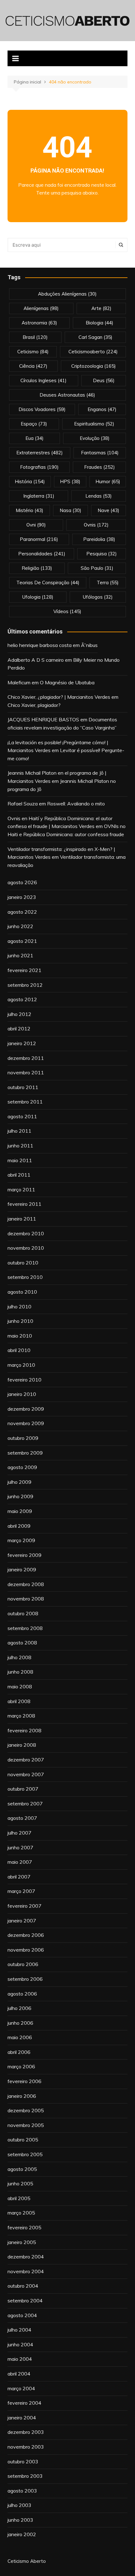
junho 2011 (20, 1146)
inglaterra (39, 496)
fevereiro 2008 (24, 1730)
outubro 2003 (23, 2461)
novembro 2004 (26, 2271)
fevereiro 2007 (24, 1906)
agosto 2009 (22, 1467)
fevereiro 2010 (24, 1380)
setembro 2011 (25, 1102)
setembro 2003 (25, 2476)
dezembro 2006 (26, 1935)
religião (37, 568)
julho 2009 (19, 1482)
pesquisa (102, 554)
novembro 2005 (26, 2125)
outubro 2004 (23, 2286)
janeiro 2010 (22, 1394)
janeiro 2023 (22, 897)
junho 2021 (20, 955)
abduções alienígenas (67, 294)
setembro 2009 (25, 1453)
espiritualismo (94, 424)
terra (108, 583)
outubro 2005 (23, 2140)
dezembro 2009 (26, 1409)
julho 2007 (19, 1833)
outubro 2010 (23, 1263)
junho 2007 (20, 1847)
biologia (100, 323)
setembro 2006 (25, 1979)
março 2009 (21, 1540)
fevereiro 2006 (24, 2081)
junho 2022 (20, 926)
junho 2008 (20, 1672)
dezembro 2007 (26, 1760)
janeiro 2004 (22, 2418)
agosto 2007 (22, 1818)
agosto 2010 (22, 1292)
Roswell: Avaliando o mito (76, 804)
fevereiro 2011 (24, 1204)
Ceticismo (33, 352)
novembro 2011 (26, 1072)
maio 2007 (20, 1862)
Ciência (33, 366)
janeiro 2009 (22, 1569)
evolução (95, 438)
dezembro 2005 (26, 2110)
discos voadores (42, 409)
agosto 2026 (22, 882)
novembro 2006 (26, 1950)
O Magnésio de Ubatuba (67, 682)
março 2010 (21, 1365)
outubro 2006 (23, 1964)
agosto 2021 (22, 941)
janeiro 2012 (22, 1043)
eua (35, 438)
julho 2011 (19, 1131)
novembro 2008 (26, 1599)
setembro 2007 (25, 1804)
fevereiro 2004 (24, 2403)
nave (108, 510)
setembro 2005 (25, 2154)
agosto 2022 (22, 912)
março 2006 (21, 2066)
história (30, 481)
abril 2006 (19, 2052)
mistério (30, 510)
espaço (34, 424)
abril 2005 (19, 2198)
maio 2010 (20, 1336)
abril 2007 (19, 1877)
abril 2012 (19, 1029)
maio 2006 (20, 2037)
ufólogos (98, 597)
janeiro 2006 (22, 2096)
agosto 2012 (22, 999)
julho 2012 (19, 1014)
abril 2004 (19, 2374)
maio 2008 (20, 1686)
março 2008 (21, 1716)
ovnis (96, 525)
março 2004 (21, 2388)
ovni (36, 525)
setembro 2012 (25, 985)
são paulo (97, 568)
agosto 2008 (22, 1643)
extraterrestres (40, 453)
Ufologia (38, 597)
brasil (35, 337)
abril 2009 (19, 1526)
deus (104, 380)
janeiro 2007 (22, 1921)
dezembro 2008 (26, 1584)
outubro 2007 (23, 1789)
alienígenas (41, 308)
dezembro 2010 (26, 1233)
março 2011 (21, 1189)
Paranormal (39, 539)
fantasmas (100, 453)
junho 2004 (20, 2344)
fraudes (100, 467)
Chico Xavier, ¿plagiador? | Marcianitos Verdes (59, 697)
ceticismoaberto (93, 352)
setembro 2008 (25, 1628)
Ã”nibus (89, 645)
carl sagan (95, 337)
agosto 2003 (22, 2491)
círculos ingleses (43, 380)
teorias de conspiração (48, 583)
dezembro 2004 (26, 2257)
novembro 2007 (26, 1774)
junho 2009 (20, 1496)
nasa (70, 510)
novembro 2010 (26, 1248)
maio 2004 (20, 2359)
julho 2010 (19, 1307)
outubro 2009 (23, 1438)
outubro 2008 (23, 1613)
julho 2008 (19, 1657)
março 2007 (21, 1891)
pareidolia (99, 539)
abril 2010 (19, 1350)
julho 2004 (19, 2330)
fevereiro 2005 (24, 2227)
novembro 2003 (26, 2447)
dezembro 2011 (26, 1058)
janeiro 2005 (22, 2242)
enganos (102, 409)
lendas (99, 496)
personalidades (42, 554)
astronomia (39, 323)
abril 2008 (19, 1701)
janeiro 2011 (22, 1219)
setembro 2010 (25, 1277)
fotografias (39, 467)
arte (101, 308)
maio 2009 (20, 1511)
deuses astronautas (67, 395)
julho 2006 (19, 2008)
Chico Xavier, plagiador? (34, 705)
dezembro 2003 (26, 2432)
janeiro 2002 (22, 2534)
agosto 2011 (22, 1116)
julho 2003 (19, 2505)
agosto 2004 (22, 2315)
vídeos (67, 611)
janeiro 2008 (22, 1745)
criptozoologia (94, 366)
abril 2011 (19, 1175)
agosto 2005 (22, 2169)
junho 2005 (20, 2183)
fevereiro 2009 (24, 1555)
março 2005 (21, 2213)
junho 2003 (20, 2520)
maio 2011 (20, 1160)
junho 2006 (20, 2023)
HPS (70, 481)
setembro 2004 (25, 2301)
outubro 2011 (23, 1087)
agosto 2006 (22, 1994)
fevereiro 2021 (24, 970)
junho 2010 (20, 1321)
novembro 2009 (26, 1423)
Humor (108, 481)
